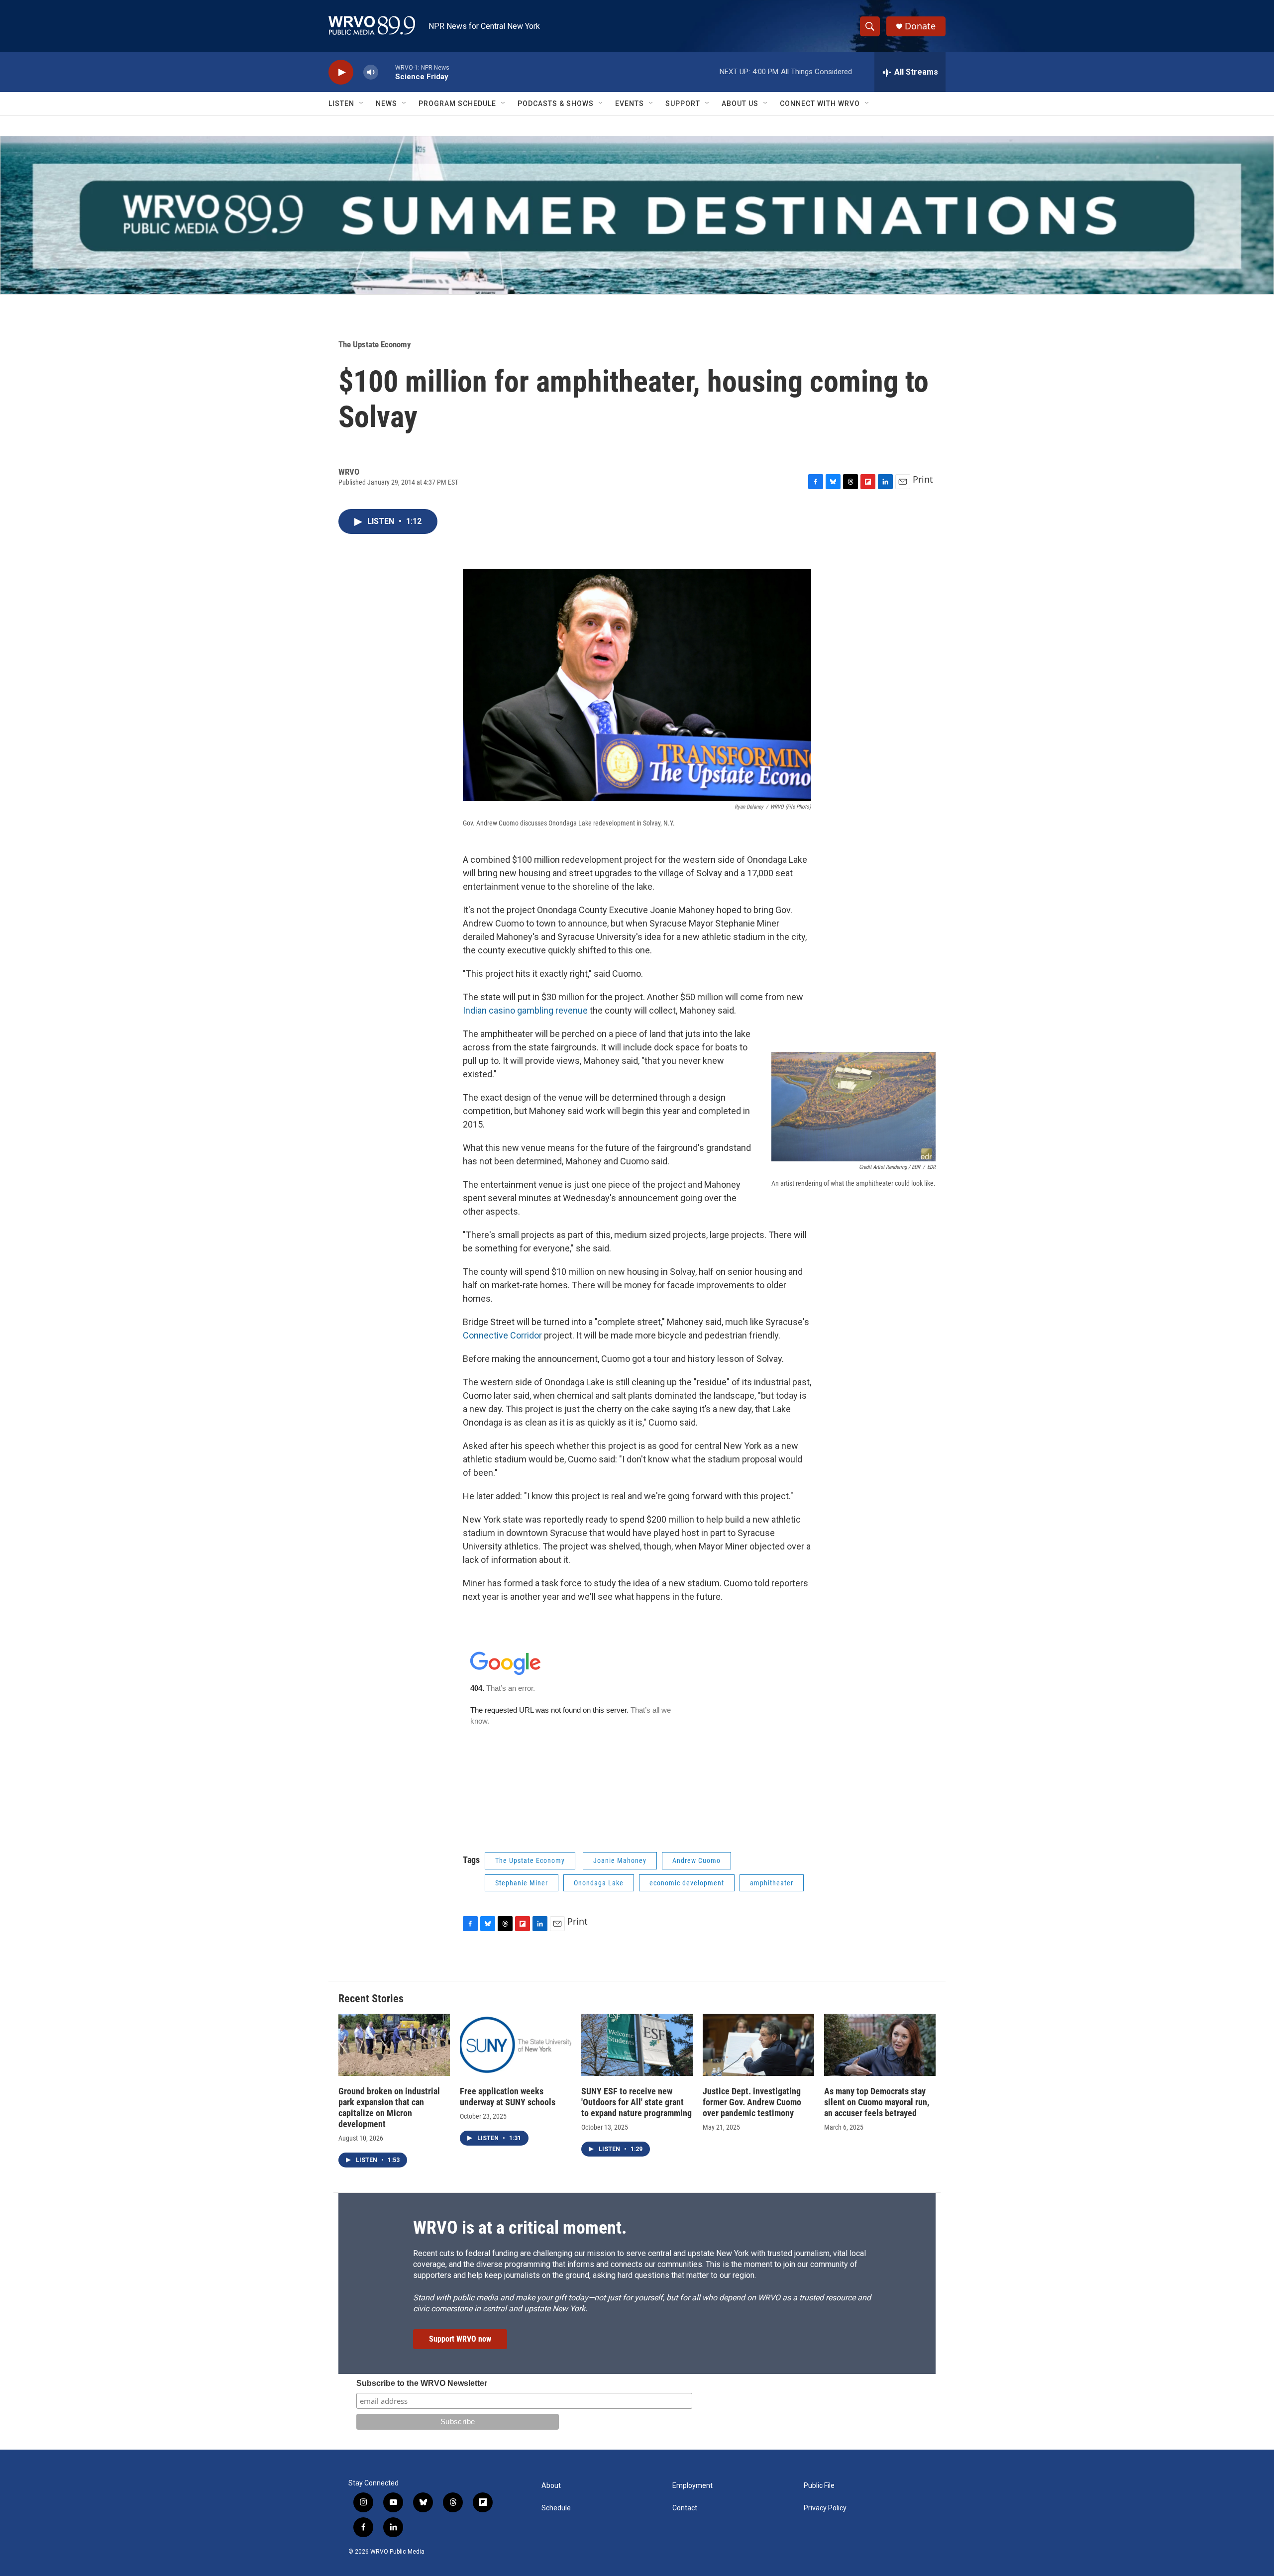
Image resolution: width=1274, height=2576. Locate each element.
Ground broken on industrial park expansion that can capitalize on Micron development (389, 2108)
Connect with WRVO (820, 103)
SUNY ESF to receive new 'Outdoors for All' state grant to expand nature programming (637, 2102)
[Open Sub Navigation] (362, 103)
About (551, 2486)
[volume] (371, 72)
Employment (692, 2486)
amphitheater (772, 1883)
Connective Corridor (502, 1335)
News (386, 103)
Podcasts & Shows (556, 103)
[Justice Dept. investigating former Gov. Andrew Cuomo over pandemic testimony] (758, 2045)
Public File (819, 2486)
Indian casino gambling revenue (525, 1010)
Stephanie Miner (522, 1883)
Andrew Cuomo (696, 1860)
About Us (740, 103)
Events (630, 103)
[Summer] (637, 215)
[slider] (387, 72)
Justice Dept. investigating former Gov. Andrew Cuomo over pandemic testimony (752, 2102)
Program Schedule (457, 103)
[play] (341, 72)
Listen (341, 103)
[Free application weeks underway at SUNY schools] (516, 2045)
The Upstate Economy (375, 344)
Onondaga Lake (599, 1883)
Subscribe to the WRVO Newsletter (422, 2383)
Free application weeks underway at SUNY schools (508, 2097)
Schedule (556, 2508)
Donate (920, 26)
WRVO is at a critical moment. (520, 2228)
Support (683, 103)
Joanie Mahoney (620, 1860)
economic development (687, 1883)
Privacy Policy (825, 2508)
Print (923, 479)
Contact (685, 2508)
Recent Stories (371, 1999)
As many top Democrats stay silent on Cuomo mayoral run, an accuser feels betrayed (877, 2102)
